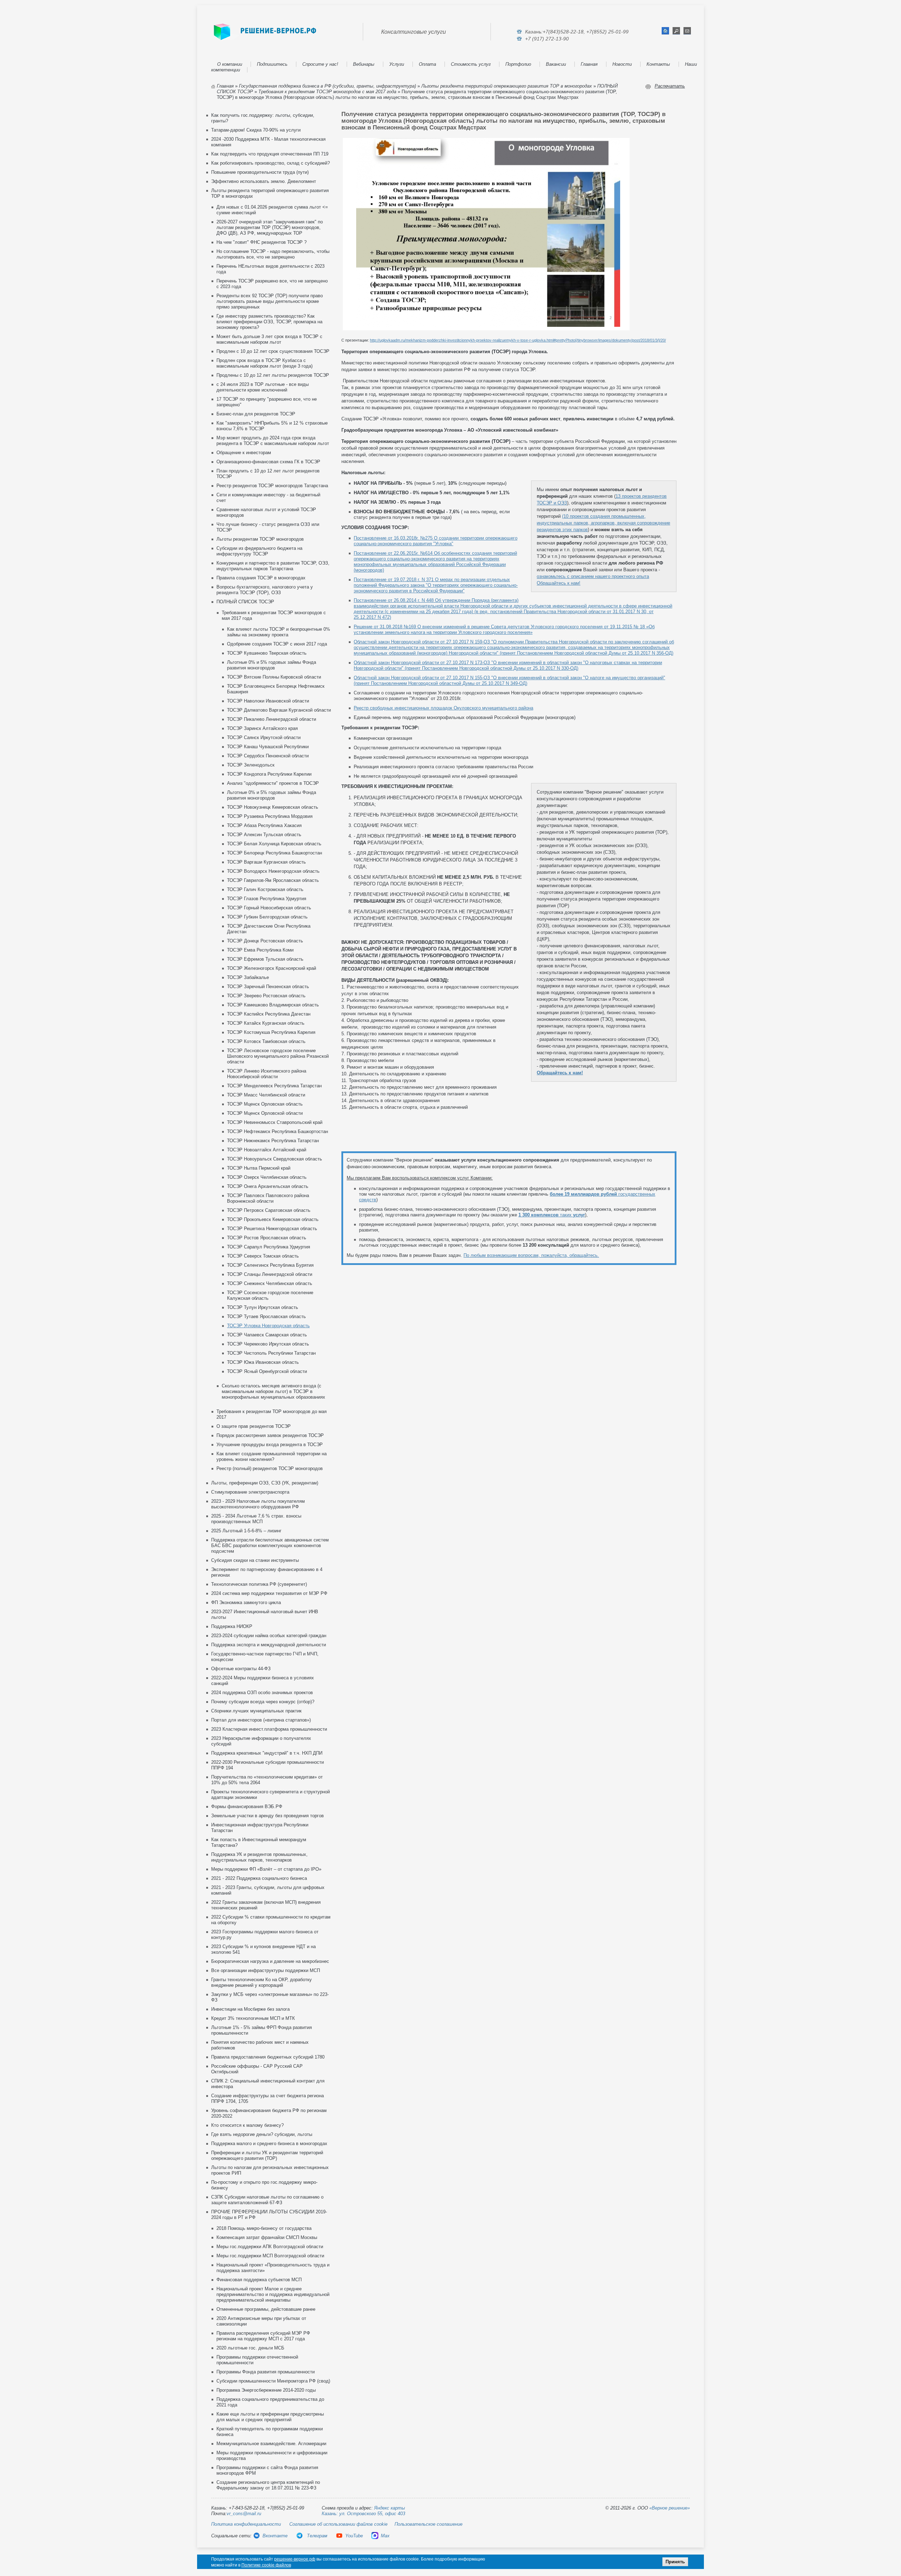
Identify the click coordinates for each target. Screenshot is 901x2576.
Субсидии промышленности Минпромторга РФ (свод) (273, 2381)
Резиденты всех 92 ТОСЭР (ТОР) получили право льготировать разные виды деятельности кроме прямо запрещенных (270, 301)
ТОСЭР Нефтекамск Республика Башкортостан (278, 1131)
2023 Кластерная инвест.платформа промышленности (269, 1729)
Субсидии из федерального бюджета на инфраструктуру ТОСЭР (259, 551)
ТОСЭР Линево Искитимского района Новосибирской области (267, 1074)
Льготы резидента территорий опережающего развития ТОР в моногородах (507, 86)
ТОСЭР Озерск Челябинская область (267, 1177)
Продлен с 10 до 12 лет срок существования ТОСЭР (273, 351)
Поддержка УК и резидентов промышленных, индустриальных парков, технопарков (259, 1857)
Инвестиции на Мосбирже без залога (250, 2009)
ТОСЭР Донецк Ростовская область (265, 941)
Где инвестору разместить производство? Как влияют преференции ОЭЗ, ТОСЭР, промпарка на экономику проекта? (269, 322)
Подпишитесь (272, 64)
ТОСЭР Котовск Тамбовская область (266, 1041)
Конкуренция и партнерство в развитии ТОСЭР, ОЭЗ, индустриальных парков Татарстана (273, 566)
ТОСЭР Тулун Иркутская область (263, 1307)
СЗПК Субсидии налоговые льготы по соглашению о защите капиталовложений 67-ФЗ (267, 2200)
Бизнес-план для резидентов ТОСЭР (256, 414)
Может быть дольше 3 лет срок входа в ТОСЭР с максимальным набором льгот (269, 339)
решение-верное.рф (295, 2559)
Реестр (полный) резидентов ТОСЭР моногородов (270, 1468)
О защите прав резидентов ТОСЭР (254, 1426)
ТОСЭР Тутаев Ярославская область (266, 1316)
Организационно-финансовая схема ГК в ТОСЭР (268, 462)
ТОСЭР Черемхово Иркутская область (268, 1344)
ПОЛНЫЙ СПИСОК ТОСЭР (245, 602)
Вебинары (364, 64)
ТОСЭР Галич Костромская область (265, 889)
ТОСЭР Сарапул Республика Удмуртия (269, 1247)
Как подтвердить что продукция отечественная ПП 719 (270, 154)
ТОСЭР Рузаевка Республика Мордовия (270, 816)
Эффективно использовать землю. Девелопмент (264, 181)
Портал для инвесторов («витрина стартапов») (261, 1720)
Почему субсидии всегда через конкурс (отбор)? (263, 1702)
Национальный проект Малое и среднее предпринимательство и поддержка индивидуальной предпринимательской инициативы (273, 2294)
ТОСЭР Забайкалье (248, 977)
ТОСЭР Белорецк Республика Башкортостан (275, 853)
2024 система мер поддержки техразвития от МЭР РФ (269, 1593)
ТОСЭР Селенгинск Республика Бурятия (270, 1265)
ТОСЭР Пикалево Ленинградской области (272, 719)
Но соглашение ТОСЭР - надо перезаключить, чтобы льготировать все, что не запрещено (273, 254)
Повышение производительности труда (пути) (260, 172)
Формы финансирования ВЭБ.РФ (247, 1807)
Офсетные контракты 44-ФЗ (241, 1669)
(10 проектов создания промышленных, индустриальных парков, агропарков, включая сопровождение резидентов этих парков (603, 523)
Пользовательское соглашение (429, 2524)
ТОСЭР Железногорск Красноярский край (272, 968)
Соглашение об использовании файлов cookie (338, 2524)
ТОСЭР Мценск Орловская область (265, 1104)
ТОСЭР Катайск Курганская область (266, 1023)
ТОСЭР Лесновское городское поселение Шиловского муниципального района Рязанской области (278, 1056)
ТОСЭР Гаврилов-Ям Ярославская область (273, 880)
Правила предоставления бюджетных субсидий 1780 (268, 2057)
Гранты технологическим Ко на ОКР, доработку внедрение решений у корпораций (262, 1982)
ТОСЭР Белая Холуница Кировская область (274, 844)
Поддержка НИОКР (232, 1626)
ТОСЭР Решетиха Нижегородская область (272, 1229)
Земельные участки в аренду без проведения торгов (267, 1816)
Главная (589, 64)
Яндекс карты (390, 2508)
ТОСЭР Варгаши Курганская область (266, 862)
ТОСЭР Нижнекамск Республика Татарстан (273, 1141)
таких (552, 1215)
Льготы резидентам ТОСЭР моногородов (260, 539)
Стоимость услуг (471, 64)
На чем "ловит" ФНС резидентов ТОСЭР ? (262, 242)
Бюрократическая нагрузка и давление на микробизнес (270, 1961)
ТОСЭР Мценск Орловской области (265, 1113)
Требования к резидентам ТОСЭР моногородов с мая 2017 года (327, 92)
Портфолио (518, 64)
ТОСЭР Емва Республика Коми (260, 950)
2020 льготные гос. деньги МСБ (250, 2348)
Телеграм (316, 2536)
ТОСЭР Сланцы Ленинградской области (270, 1274)
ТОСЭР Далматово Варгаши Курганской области (279, 710)
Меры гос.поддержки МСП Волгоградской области (270, 2256)
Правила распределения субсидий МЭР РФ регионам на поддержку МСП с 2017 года (263, 2336)
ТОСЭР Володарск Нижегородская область (273, 871)
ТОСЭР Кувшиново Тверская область (267, 653)
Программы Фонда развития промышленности (266, 2372)
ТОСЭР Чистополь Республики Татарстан (271, 1353)
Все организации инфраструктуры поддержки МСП (266, 1970)
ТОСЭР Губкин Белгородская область (267, 917)
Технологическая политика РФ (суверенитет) (259, 1584)
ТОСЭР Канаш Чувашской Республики (268, 747)
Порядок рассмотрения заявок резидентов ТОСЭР (270, 1435)
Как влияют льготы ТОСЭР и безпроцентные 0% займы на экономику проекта (279, 632)
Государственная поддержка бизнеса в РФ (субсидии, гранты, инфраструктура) (327, 86)
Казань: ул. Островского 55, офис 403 (363, 2514)
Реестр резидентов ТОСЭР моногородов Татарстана (272, 486)
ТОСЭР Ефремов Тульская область (265, 959)
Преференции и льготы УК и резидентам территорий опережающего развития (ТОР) (267, 2155)
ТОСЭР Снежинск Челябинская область (270, 1283)
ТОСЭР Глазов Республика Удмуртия (267, 899)
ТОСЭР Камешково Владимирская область (273, 1005)
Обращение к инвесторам (244, 453)
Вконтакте (275, 2536)
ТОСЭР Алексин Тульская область (264, 835)
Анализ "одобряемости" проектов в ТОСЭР (273, 783)
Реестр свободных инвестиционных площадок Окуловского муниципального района (443, 708)
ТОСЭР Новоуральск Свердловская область (275, 1159)
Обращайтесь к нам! (559, 583)
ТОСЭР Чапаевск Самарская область (267, 1335)
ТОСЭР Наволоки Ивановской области (268, 701)
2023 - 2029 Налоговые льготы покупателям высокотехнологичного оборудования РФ (258, 1504)
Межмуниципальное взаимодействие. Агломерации (271, 2444)
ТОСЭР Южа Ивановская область (263, 1362)
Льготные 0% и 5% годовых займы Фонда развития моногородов (272, 665)
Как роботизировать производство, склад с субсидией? (270, 163)
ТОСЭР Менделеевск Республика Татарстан (274, 1086)
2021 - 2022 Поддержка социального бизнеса (259, 1878)
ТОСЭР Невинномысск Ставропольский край (275, 1122)
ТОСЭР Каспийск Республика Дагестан (269, 1014)
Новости (622, 64)
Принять (675, 2562)
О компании (230, 64)
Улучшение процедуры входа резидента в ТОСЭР (270, 1445)
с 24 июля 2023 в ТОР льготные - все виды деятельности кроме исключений (263, 387)
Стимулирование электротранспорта (250, 1492)
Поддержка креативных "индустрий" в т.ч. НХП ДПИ (267, 1753)
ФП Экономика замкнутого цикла (246, 1602)
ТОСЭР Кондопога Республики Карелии (269, 774)
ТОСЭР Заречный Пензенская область (268, 987)
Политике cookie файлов (266, 2565)
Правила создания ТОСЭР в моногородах (261, 578)
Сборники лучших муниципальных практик (256, 1711)
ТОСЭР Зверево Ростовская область (266, 996)
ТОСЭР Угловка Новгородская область (268, 1326)
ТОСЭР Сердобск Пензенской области (268, 756)
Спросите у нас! (320, 64)
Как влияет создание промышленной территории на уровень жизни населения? (272, 1456)
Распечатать (670, 86)
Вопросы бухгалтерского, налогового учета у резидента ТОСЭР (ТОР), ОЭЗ (265, 590)
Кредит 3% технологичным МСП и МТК (253, 2018)
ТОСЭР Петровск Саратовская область (269, 1210)
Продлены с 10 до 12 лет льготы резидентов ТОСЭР (273, 375)
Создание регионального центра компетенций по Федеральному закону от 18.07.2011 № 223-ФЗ (268, 2485)
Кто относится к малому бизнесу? (247, 2125)
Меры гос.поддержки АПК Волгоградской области (270, 2247)
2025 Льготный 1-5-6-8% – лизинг (246, 1531)
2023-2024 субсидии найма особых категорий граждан (269, 1636)
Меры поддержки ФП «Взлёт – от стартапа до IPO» (266, 1869)
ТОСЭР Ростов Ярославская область (267, 1238)
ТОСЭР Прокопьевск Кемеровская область (273, 1219)
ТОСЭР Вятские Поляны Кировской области (274, 677)
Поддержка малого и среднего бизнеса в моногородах (269, 2144)
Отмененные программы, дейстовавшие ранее (266, 2309)
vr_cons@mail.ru (244, 2514)
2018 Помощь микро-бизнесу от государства (264, 2228)
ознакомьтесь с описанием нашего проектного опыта (593, 576)
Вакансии (556, 64)
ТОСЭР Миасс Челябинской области (266, 1095)
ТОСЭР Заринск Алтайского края (262, 728)
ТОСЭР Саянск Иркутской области (264, 737)
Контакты (658, 64)
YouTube (354, 2536)
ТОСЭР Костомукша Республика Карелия (271, 1032)
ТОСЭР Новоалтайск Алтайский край (267, 1150)
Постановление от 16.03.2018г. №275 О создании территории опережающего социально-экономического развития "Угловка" (436, 541)
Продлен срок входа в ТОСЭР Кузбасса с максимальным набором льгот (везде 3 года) (264, 363)
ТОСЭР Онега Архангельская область (268, 1186)
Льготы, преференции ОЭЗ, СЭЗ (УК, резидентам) (265, 1483)
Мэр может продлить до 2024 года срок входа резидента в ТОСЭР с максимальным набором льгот (273, 441)
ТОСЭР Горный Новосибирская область (269, 908)
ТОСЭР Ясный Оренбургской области (267, 1371)
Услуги (397, 64)
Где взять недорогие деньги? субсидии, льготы (262, 2134)
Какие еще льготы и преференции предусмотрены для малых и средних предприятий (270, 2417)
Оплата (427, 64)
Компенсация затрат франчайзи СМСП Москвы (267, 2237)
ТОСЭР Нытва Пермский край (259, 1168)
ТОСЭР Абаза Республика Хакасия (264, 825)
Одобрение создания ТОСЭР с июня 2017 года (277, 644)
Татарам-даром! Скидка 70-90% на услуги (256, 130)
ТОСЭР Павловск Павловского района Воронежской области (268, 1198)
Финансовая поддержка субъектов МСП (259, 2280)
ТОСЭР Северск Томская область (263, 1256)
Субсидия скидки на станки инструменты (255, 1560)
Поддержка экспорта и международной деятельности (269, 1645)
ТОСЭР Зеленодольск (251, 765)
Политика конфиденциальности (246, 2524)
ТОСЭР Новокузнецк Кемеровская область (273, 807)
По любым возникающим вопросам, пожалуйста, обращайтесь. (531, 1255)
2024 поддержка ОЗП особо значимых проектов (262, 1693)
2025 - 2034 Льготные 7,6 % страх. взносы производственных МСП (256, 1519)
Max (385, 2536)
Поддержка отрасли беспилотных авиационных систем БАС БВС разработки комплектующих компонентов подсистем (270, 1545)
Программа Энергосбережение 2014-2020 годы (266, 2390)
